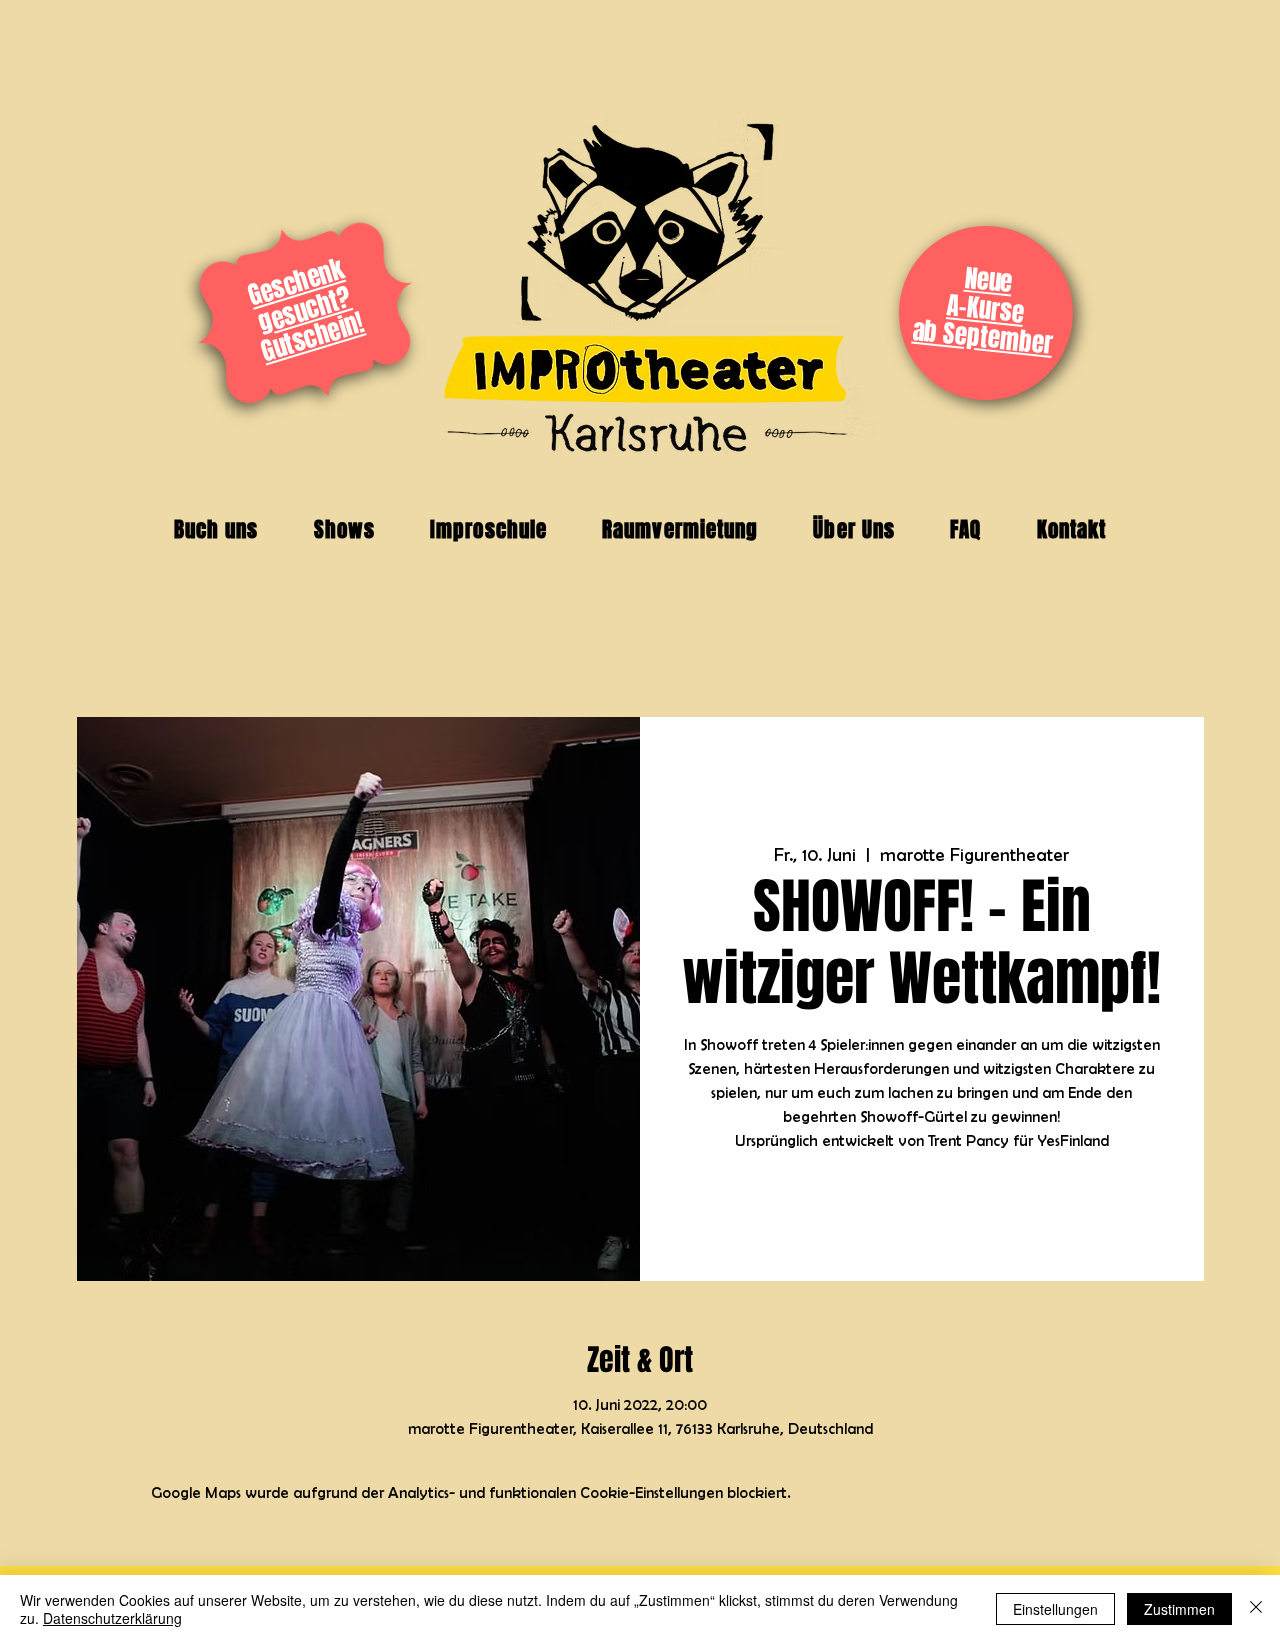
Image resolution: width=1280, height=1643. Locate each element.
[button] (216, 529)
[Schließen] (1256, 1609)
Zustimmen (1179, 1609)
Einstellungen (1055, 1609)
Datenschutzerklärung (112, 1618)
